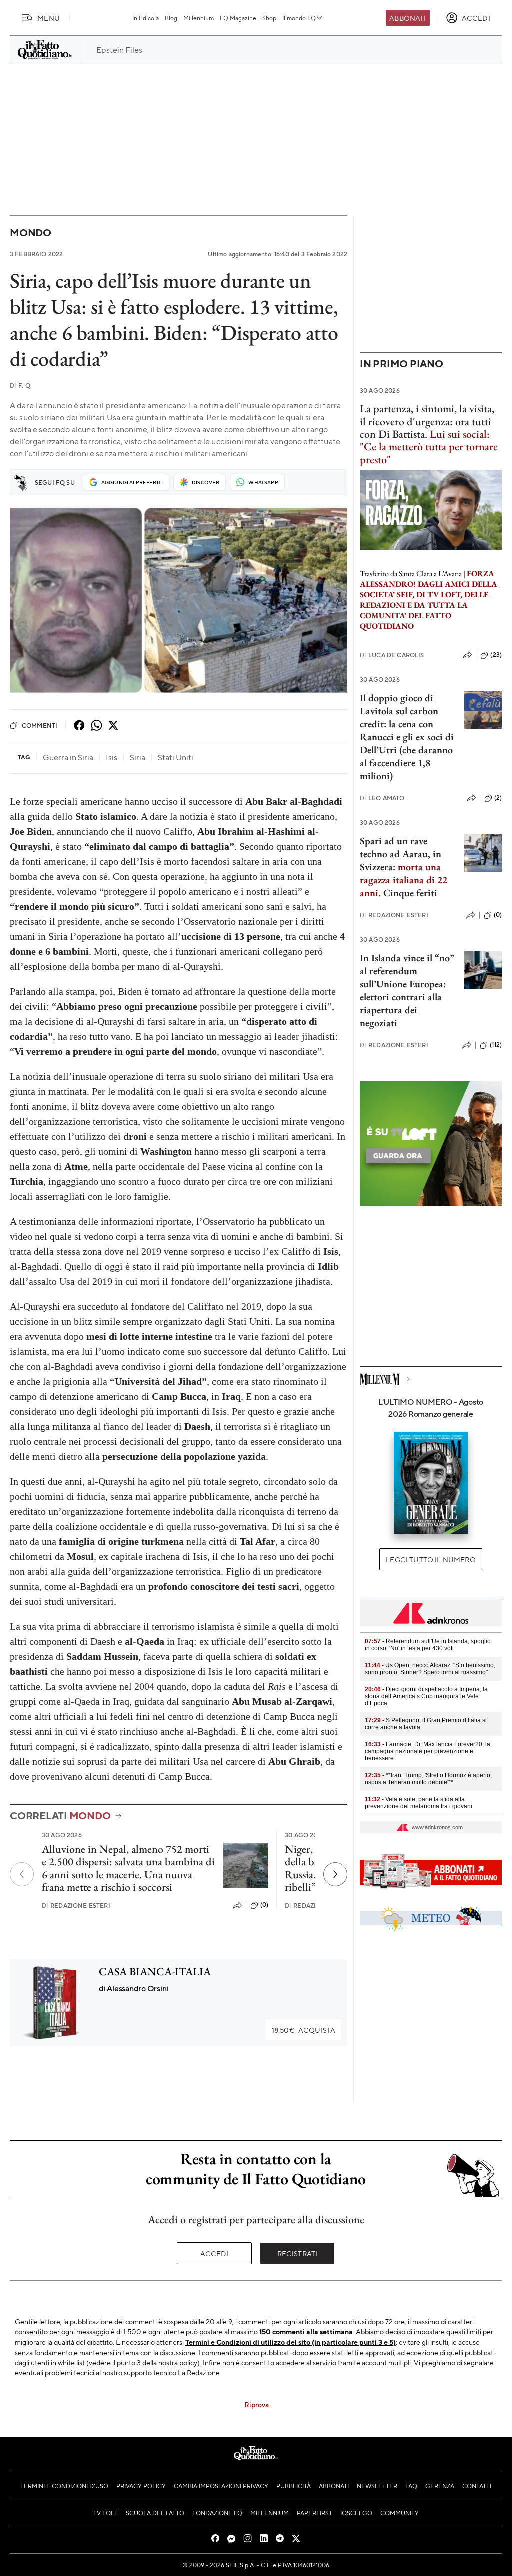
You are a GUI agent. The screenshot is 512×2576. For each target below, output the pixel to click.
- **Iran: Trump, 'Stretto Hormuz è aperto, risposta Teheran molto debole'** (428, 1779)
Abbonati (408, 18)
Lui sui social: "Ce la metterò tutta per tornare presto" (429, 447)
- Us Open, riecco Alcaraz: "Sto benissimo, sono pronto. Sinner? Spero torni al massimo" (430, 1669)
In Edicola (146, 18)
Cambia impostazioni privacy (221, 2486)
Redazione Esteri (76, 1906)
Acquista (304, 2030)
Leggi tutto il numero (431, 1559)
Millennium (199, 18)
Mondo (31, 232)
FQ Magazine (238, 18)
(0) (264, 1905)
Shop (269, 18)
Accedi (215, 2253)
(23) (496, 655)
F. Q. (21, 385)
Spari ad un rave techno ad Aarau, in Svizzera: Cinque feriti (404, 867)
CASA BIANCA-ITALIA (155, 1972)
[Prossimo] (335, 1874)
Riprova (257, 2404)
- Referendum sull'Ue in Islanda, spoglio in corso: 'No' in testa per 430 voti (428, 1645)
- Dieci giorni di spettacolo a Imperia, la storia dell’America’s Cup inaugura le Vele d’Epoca (426, 1696)
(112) (496, 1045)
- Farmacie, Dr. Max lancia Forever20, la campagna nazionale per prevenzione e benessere (428, 1751)
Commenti (40, 725)
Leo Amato (382, 798)
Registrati (298, 2253)
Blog (171, 18)
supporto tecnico (150, 2372)
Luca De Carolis (392, 655)
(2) (498, 798)
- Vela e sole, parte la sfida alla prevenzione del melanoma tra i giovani (419, 1803)
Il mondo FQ (299, 18)
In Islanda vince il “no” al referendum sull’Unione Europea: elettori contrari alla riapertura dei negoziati (407, 990)
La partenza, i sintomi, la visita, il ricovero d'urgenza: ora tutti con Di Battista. (427, 421)
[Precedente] (22, 1874)
